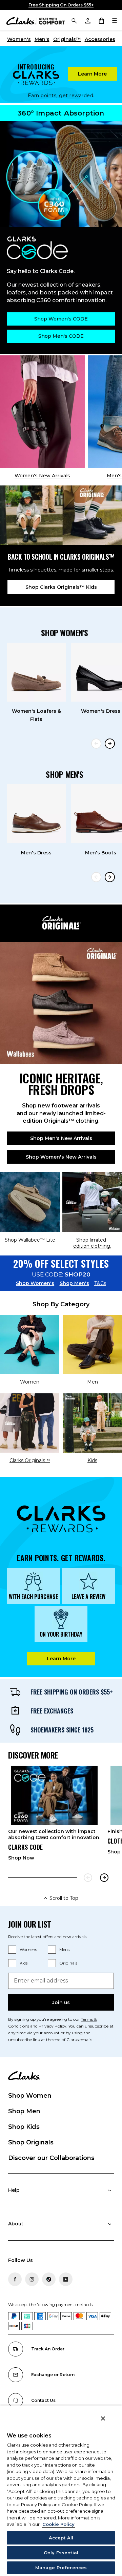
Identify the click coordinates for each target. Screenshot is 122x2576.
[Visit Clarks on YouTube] (66, 2279)
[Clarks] (36, 20)
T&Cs (100, 1283)
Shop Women (30, 2096)
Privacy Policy (53, 2026)
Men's (42, 39)
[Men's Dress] (36, 814)
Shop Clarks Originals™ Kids (61, 587)
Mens (64, 1949)
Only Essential (61, 2553)
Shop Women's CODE (61, 319)
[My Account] (87, 20)
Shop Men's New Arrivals (61, 1138)
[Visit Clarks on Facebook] (15, 2279)
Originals (68, 1963)
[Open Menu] (115, 20)
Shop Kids (24, 2127)
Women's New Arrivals (42, 476)
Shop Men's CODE (61, 336)
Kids (24, 1963)
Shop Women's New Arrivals (61, 1157)
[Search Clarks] (74, 20)
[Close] (103, 2418)
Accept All (61, 2538)
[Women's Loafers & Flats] (36, 672)
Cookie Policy (58, 2524)
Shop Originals (31, 2142)
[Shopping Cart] (101, 20)
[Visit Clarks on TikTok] (49, 2279)
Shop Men (24, 2111)
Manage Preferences (61, 2568)
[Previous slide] (96, 744)
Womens (28, 1949)
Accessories (100, 39)
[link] (54, 1816)
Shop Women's (35, 1283)
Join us (61, 2002)
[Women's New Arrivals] (42, 412)
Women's (19, 39)
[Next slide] (110, 744)
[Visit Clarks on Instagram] (32, 2279)
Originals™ (67, 39)
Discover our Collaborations (51, 2158)
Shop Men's (74, 1283)
